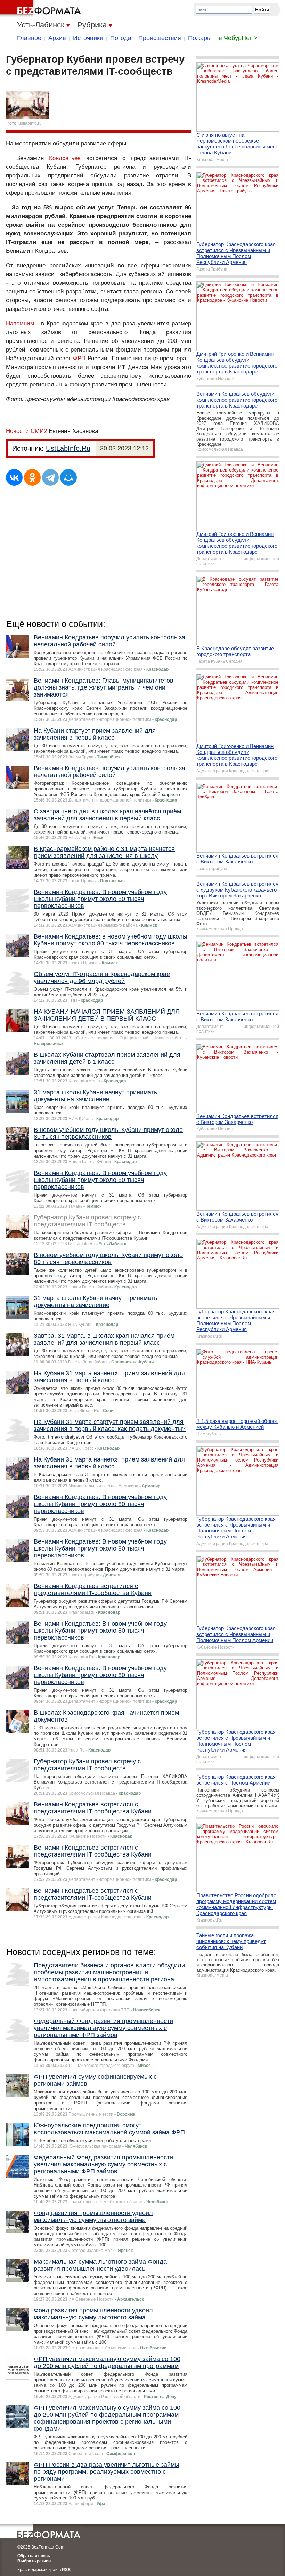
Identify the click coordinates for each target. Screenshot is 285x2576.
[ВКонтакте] (14, 477)
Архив (57, 38)
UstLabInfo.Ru (68, 448)
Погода (121, 38)
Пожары (200, 38)
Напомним (20, 324)
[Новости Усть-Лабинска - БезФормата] (42, 9)
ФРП (79, 358)
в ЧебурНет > (238, 38)
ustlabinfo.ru (30, 123)
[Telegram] (50, 477)
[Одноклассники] (32, 477)
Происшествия (160, 38)
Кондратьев (65, 158)
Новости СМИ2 (26, 431)
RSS (66, 2570)
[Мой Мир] (68, 477)
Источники (88, 38)
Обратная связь (34, 2556)
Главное (29, 38)
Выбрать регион (34, 2561)
